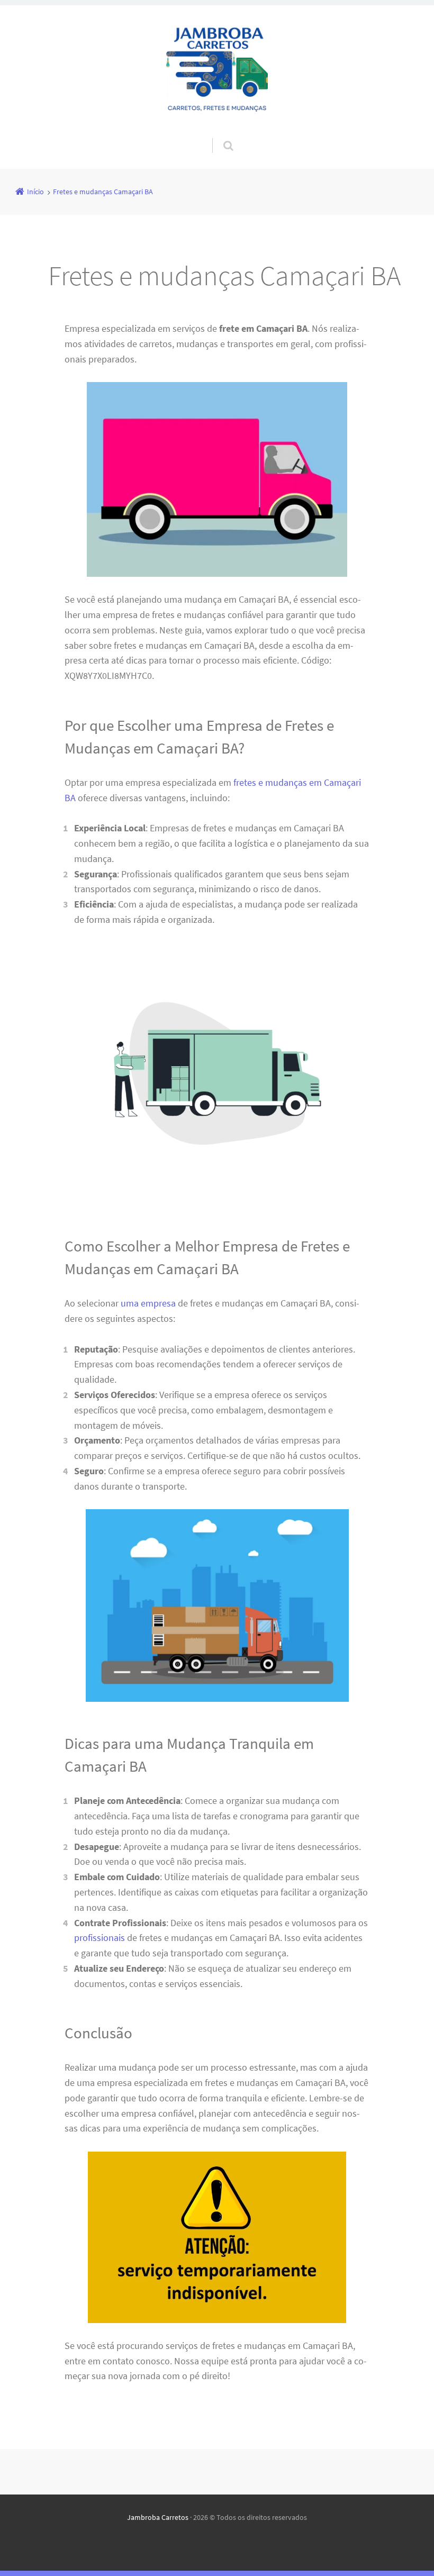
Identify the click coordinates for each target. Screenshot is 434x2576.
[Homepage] (217, 71)
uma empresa (148, 1303)
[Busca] (218, 135)
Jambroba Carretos (158, 2517)
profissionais (100, 1938)
